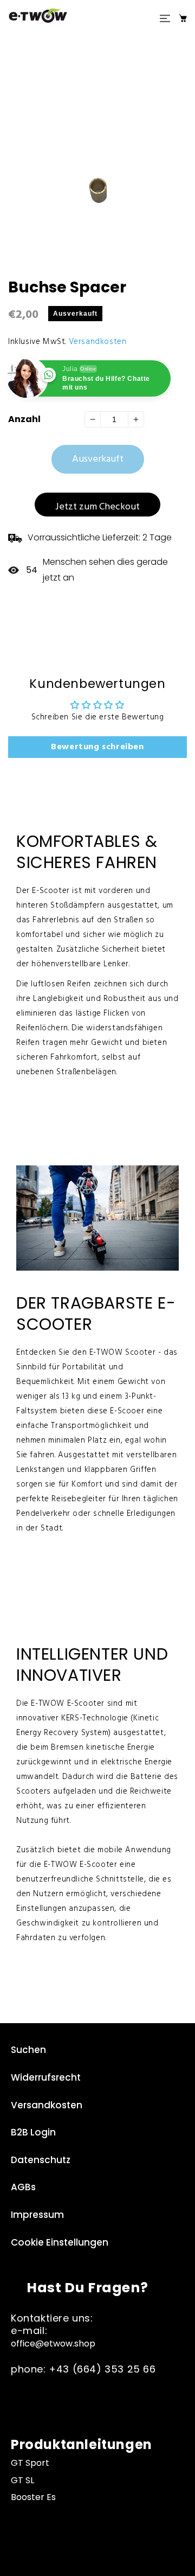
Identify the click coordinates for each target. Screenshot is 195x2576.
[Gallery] (97, 153)
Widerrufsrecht (46, 2077)
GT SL (22, 2480)
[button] (165, 18)
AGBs (23, 2187)
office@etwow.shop (53, 2344)
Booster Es (33, 2497)
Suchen (28, 2050)
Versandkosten (98, 342)
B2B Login (33, 2132)
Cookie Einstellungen (60, 2242)
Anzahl (24, 419)
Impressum (37, 2215)
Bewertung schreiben (97, 747)
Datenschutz (41, 2160)
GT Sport (30, 2463)
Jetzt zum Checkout (97, 507)
